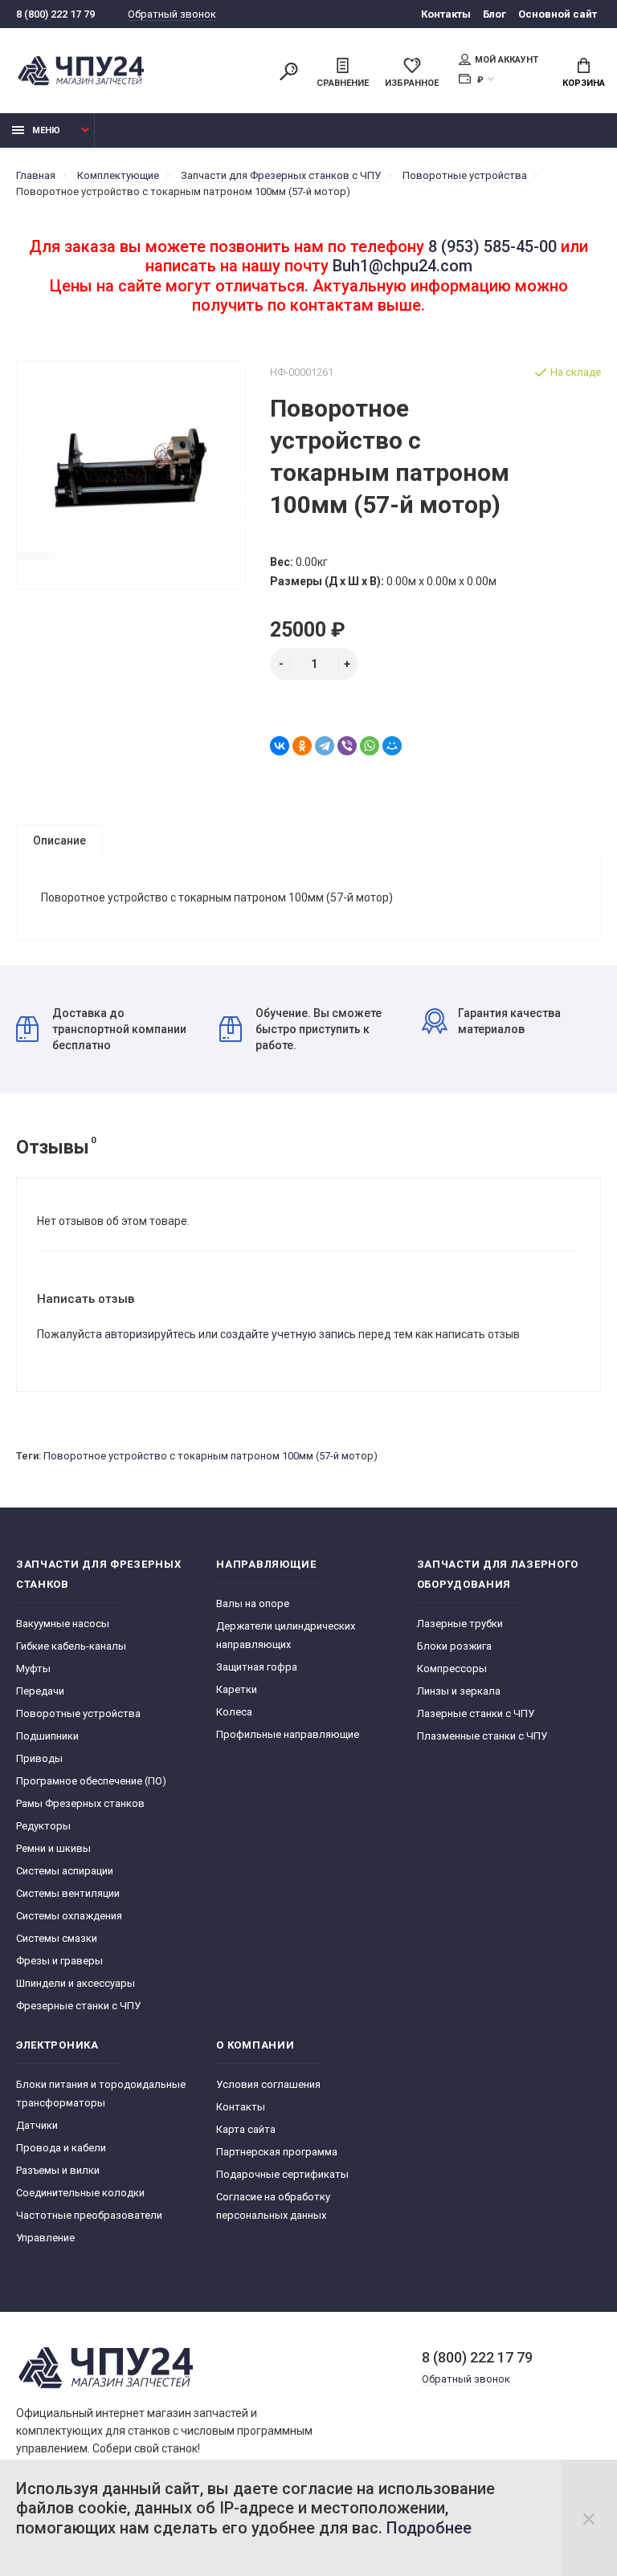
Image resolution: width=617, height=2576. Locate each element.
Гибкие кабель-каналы (71, 1646)
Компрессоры (452, 1668)
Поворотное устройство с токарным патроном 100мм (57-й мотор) (210, 1456)
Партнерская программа (277, 2152)
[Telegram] (325, 746)
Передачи (40, 1691)
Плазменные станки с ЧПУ (482, 1736)
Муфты (33, 1668)
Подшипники (47, 1736)
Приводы (39, 1758)
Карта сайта (246, 2129)
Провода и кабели (61, 2148)
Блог (494, 14)
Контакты (446, 14)
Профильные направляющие (288, 1734)
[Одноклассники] (302, 746)
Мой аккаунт (507, 60)
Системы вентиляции (68, 1893)
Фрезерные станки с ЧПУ (78, 2006)
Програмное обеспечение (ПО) (91, 1781)
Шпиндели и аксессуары (76, 1983)
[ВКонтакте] (280, 746)
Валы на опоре (253, 1603)
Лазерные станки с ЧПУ (476, 1713)
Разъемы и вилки (58, 2170)
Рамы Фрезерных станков (80, 1803)
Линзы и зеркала (459, 1691)
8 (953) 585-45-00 (492, 246)
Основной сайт (558, 14)
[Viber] (347, 746)
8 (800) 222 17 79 (55, 14)
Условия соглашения (268, 2084)
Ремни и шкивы (53, 1848)
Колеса (234, 1712)
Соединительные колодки (80, 2193)
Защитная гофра (257, 1667)
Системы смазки (57, 1938)
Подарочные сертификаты (282, 2174)
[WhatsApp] (370, 746)
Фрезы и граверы (59, 1961)
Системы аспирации (65, 1871)
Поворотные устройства (78, 1713)
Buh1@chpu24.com (402, 266)
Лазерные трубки (460, 1624)
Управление (45, 2238)
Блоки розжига (454, 1646)
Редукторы (43, 1826)
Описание (59, 840)
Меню (46, 130)
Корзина (584, 83)
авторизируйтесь (150, 1334)
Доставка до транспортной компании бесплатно (119, 1029)
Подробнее (429, 2528)
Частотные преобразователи (89, 2215)
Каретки (237, 1689)
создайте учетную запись (288, 1334)
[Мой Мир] (392, 746)
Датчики (37, 2125)
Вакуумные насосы (63, 1624)
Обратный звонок (172, 14)
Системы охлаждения (69, 1916)
